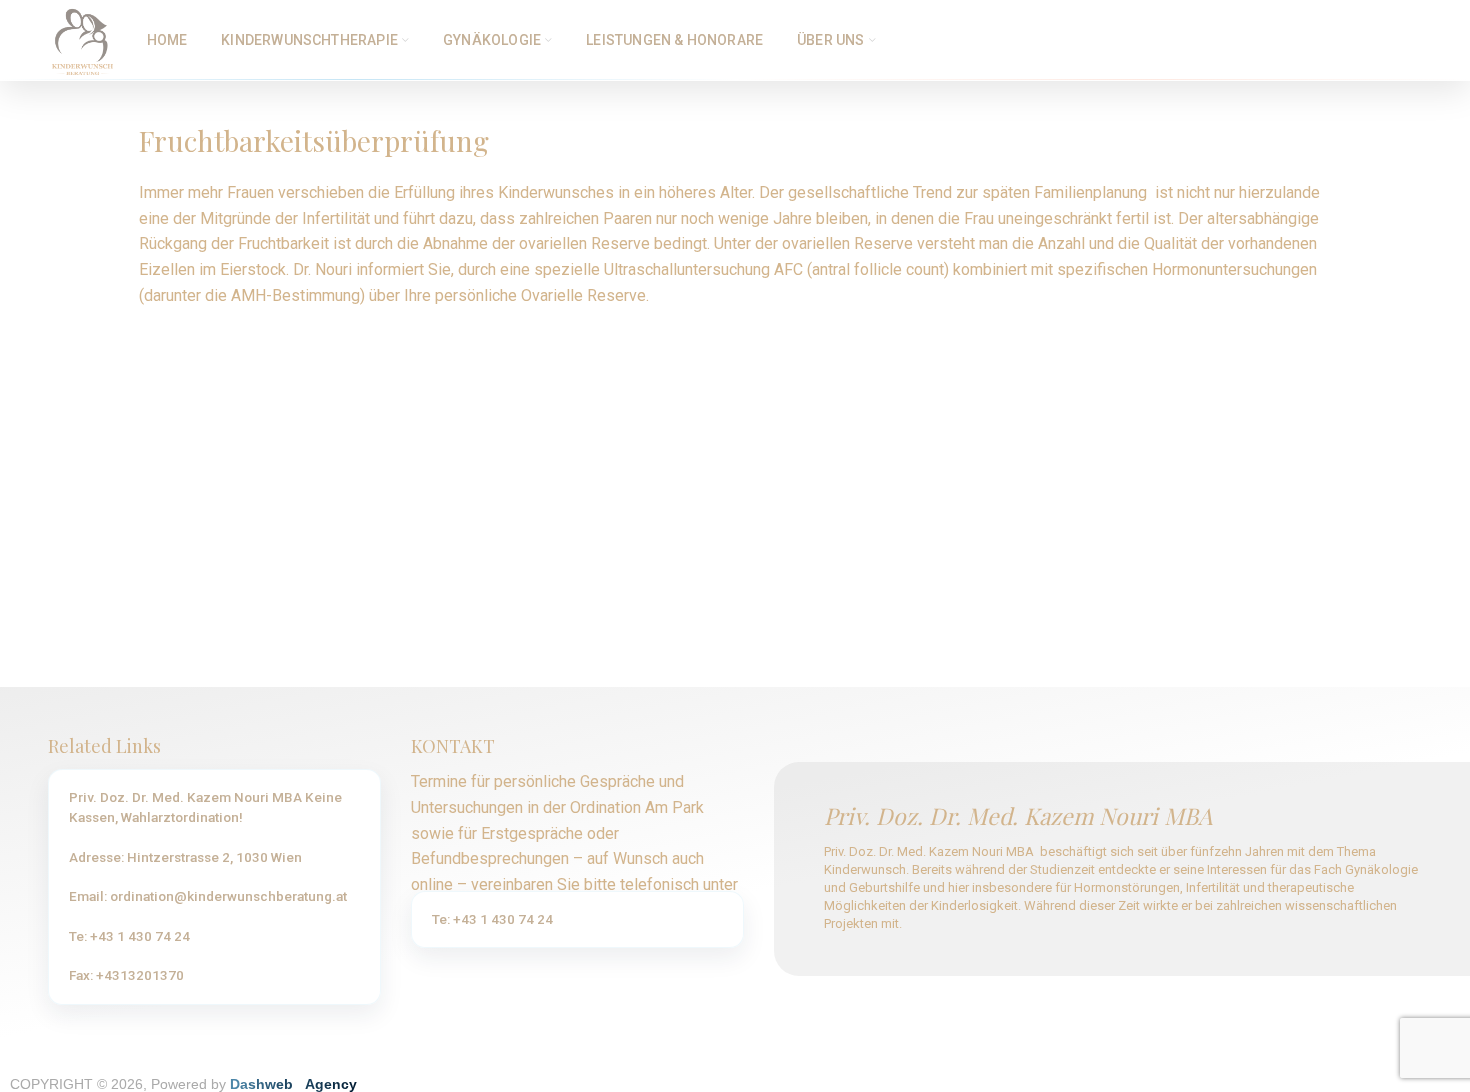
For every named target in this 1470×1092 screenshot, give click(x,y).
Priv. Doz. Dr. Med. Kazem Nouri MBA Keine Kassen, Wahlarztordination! (205, 807)
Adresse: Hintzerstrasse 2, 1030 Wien (185, 857)
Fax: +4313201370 (126, 975)
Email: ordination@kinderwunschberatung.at (208, 896)
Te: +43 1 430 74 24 (129, 936)
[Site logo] (82, 38)
